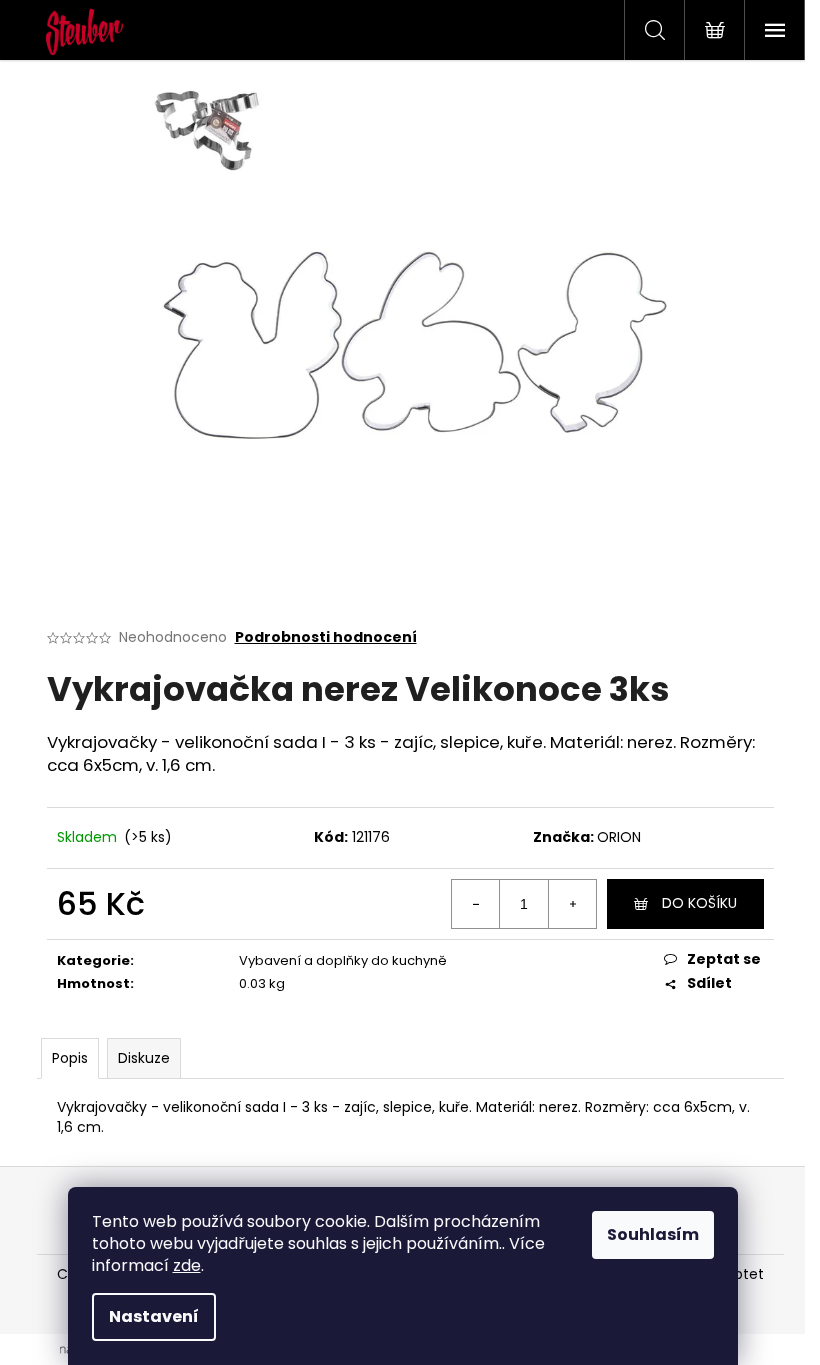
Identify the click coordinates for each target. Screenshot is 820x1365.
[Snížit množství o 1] (476, 904)
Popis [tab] (70, 1058)
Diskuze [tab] (144, 1058)
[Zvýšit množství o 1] (572, 904)
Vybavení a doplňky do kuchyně (343, 960)
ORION (619, 837)
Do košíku (699, 903)
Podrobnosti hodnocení (326, 637)
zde (187, 1265)
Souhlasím (653, 1234)
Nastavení (154, 1316)
